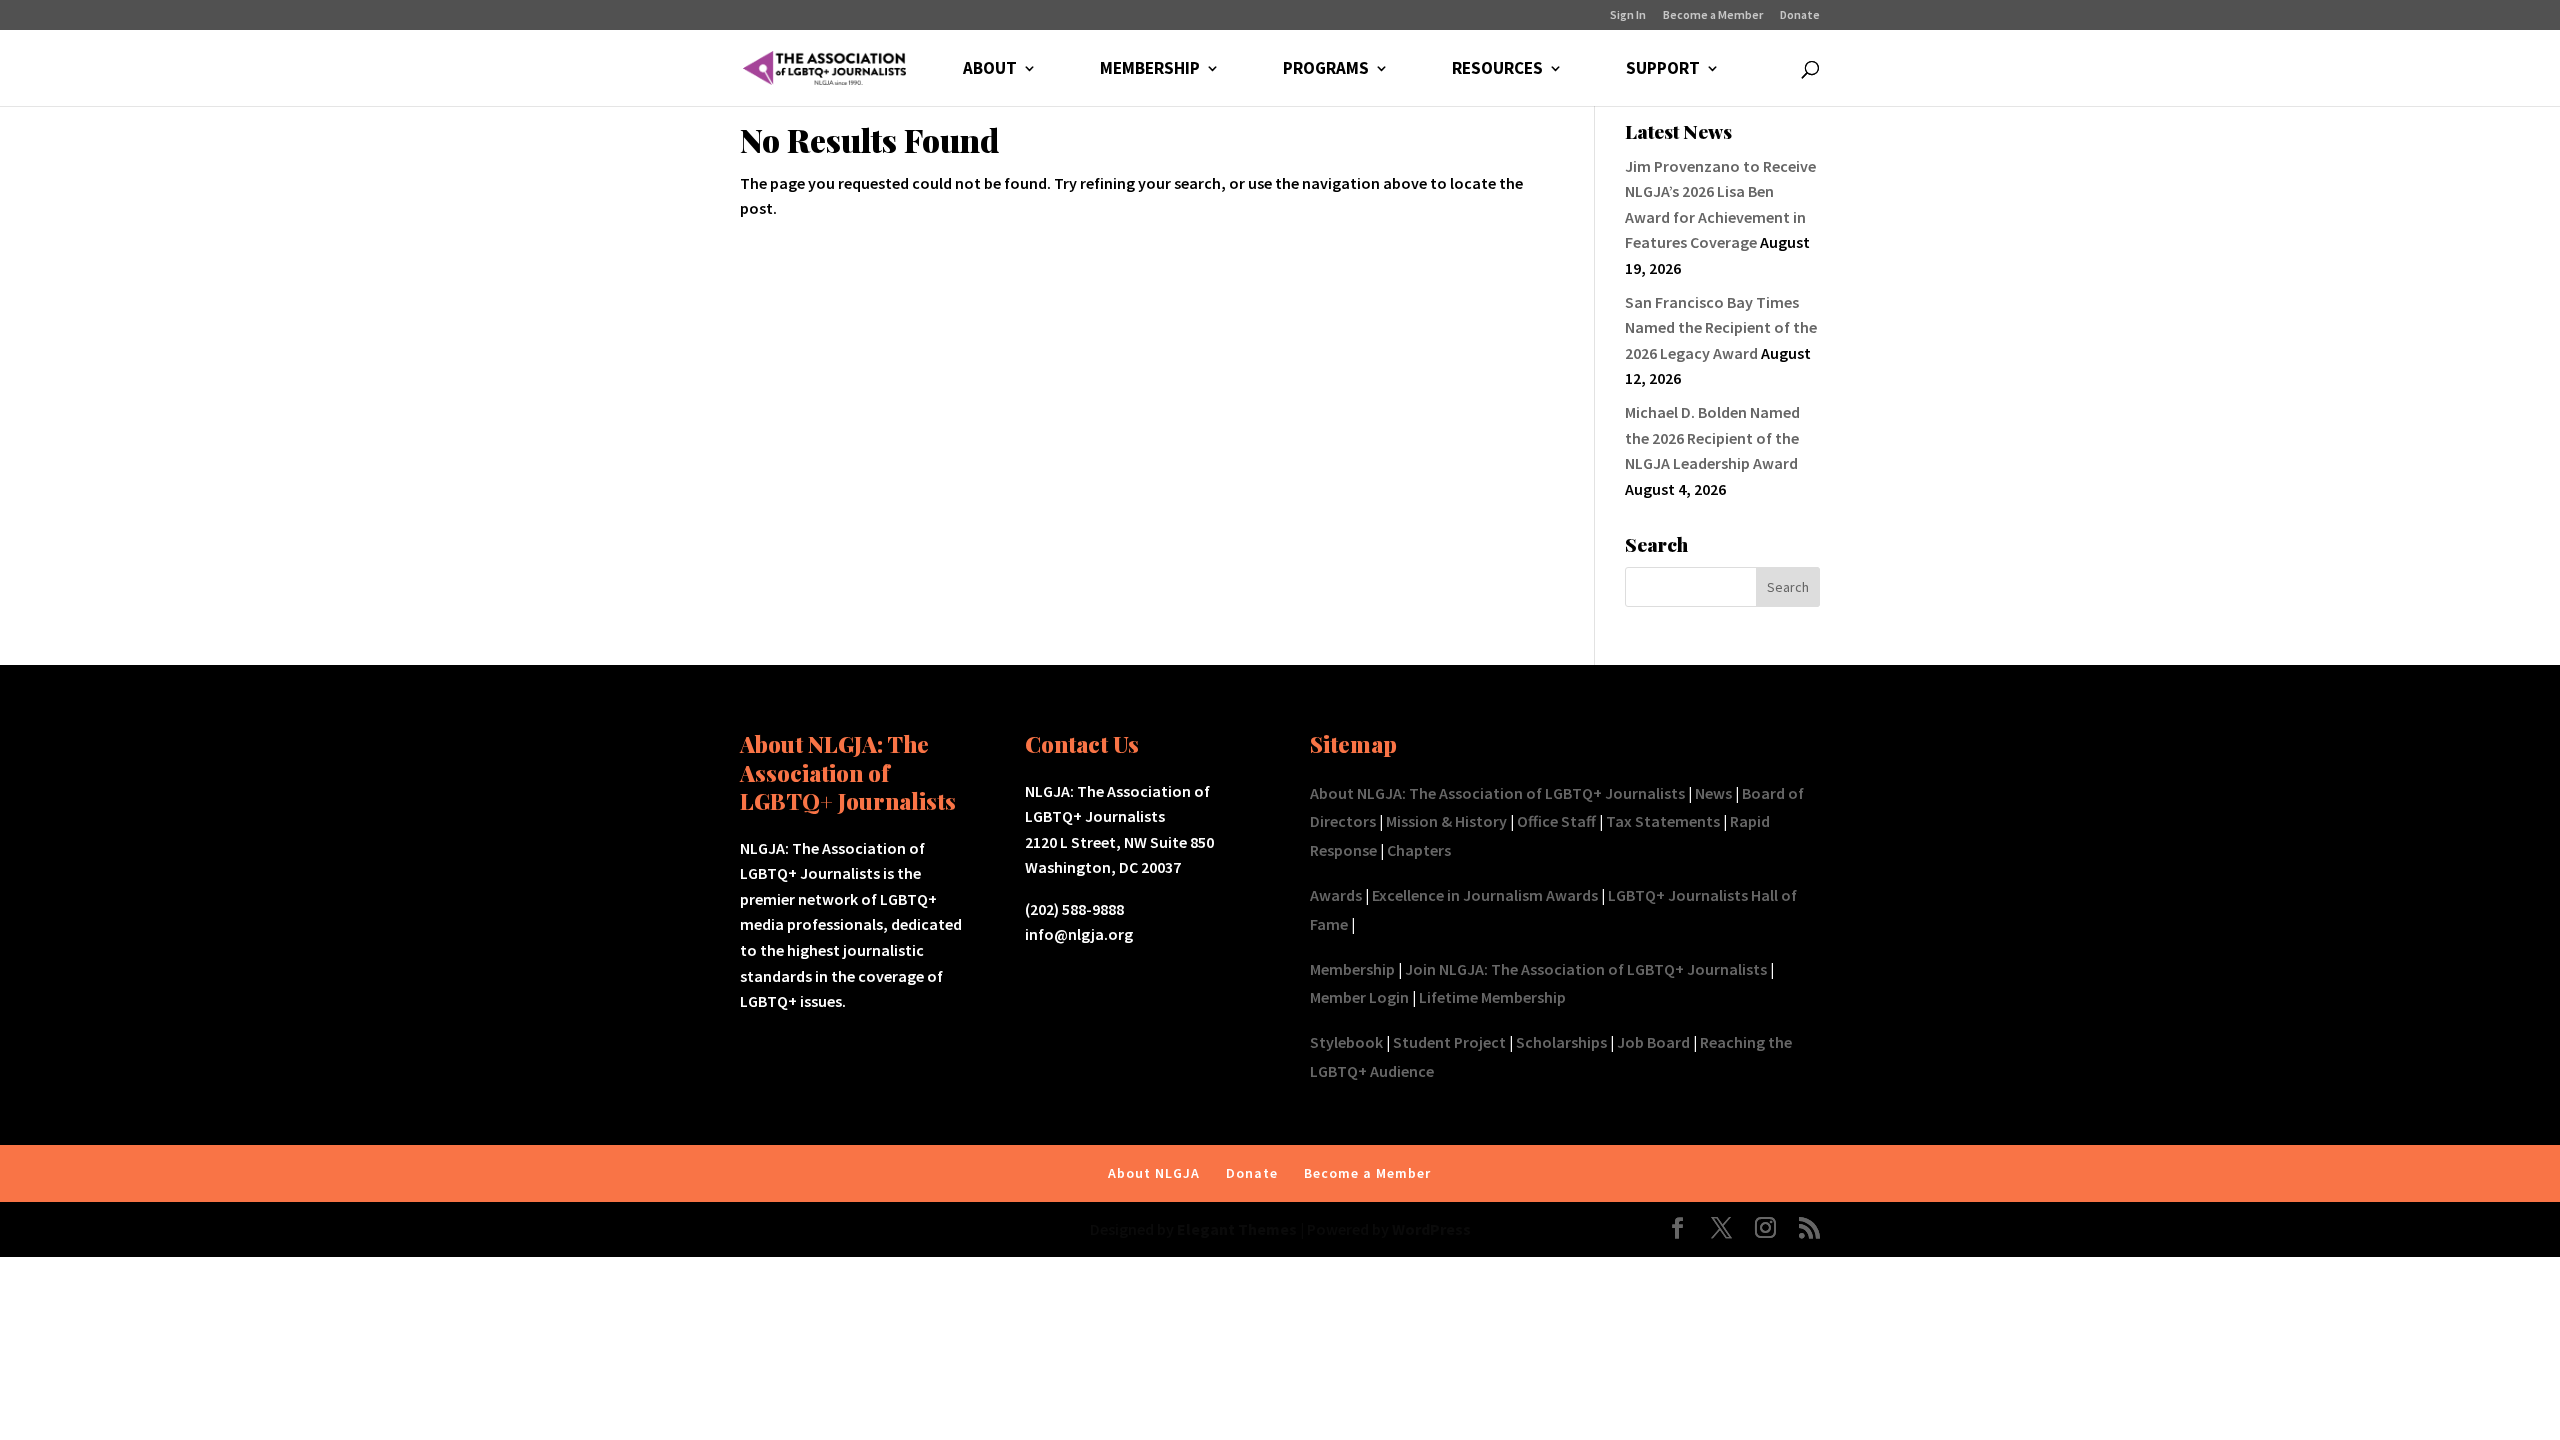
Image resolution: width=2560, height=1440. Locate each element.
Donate (1800, 15)
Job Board (1653, 1042)
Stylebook (1346, 1042)
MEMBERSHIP (1150, 70)
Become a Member (1713, 15)
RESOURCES (1497, 70)
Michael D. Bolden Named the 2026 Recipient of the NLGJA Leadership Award (1712, 437)
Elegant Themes (1237, 1229)
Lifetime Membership (1492, 997)
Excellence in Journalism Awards (1485, 895)
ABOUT (990, 70)
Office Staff (1556, 821)
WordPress (1431, 1229)
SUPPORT (1663, 70)
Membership (1352, 969)
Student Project (1449, 1042)
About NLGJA (1154, 1173)
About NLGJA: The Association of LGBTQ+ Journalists (1497, 793)
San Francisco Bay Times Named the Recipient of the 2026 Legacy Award (1721, 327)
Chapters (1419, 850)
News (1713, 793)
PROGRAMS (1326, 70)
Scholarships (1561, 1042)
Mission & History (1446, 821)
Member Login (1359, 997)
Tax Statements (1663, 821)
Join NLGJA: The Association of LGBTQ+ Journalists (1586, 969)
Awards (1336, 895)
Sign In (1628, 15)
